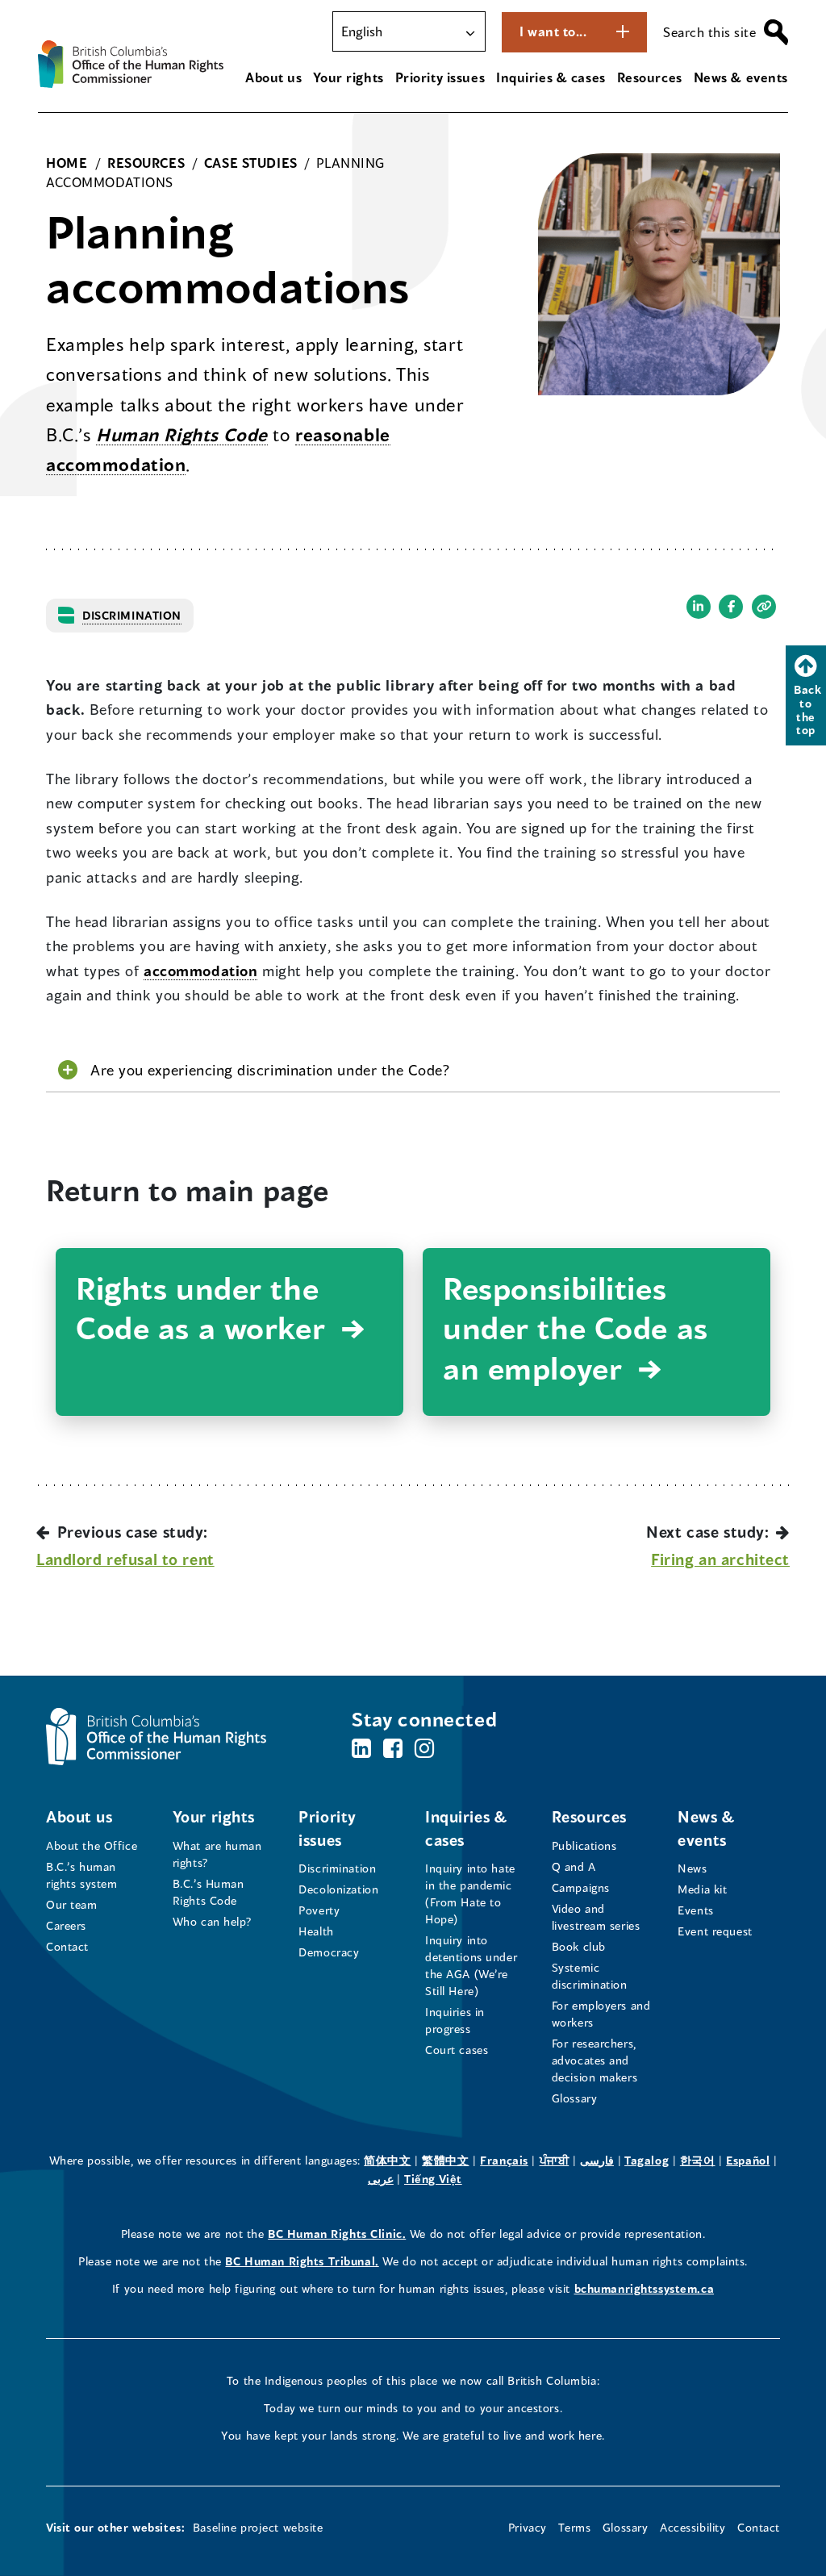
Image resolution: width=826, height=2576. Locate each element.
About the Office (92, 1845)
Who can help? (213, 1921)
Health (316, 1931)
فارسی (597, 2160)
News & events (741, 77)
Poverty (319, 1910)
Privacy (528, 2527)
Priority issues (440, 77)
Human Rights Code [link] (182, 434)
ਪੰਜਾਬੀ (555, 2160)
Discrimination (337, 1868)
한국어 (698, 2160)
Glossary (575, 2098)
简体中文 (387, 2160)
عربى (381, 2179)
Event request (715, 1931)
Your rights (348, 77)
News (692, 1868)
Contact (67, 1946)
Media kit (702, 1889)
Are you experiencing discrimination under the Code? (270, 1070)
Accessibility (693, 2527)
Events (695, 1910)
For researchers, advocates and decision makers (595, 2060)
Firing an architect (720, 1559)
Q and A (574, 1866)
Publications (584, 1845)
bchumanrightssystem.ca (645, 2288)
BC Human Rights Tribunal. (302, 2261)
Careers (66, 1925)
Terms (574, 2527)
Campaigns (581, 1887)
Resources (650, 77)
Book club (579, 1946)
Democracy (329, 1952)
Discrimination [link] (132, 615)
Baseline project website (258, 2527)
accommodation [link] (200, 971)
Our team (72, 1904)
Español (748, 2160)
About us (274, 77)
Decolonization (338, 1889)
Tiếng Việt (433, 2179)
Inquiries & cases (551, 77)
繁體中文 (445, 2160)
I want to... (553, 31)
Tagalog (647, 2160)
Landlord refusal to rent (125, 1559)
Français (504, 2160)
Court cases (457, 2050)
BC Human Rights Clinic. (337, 2234)
